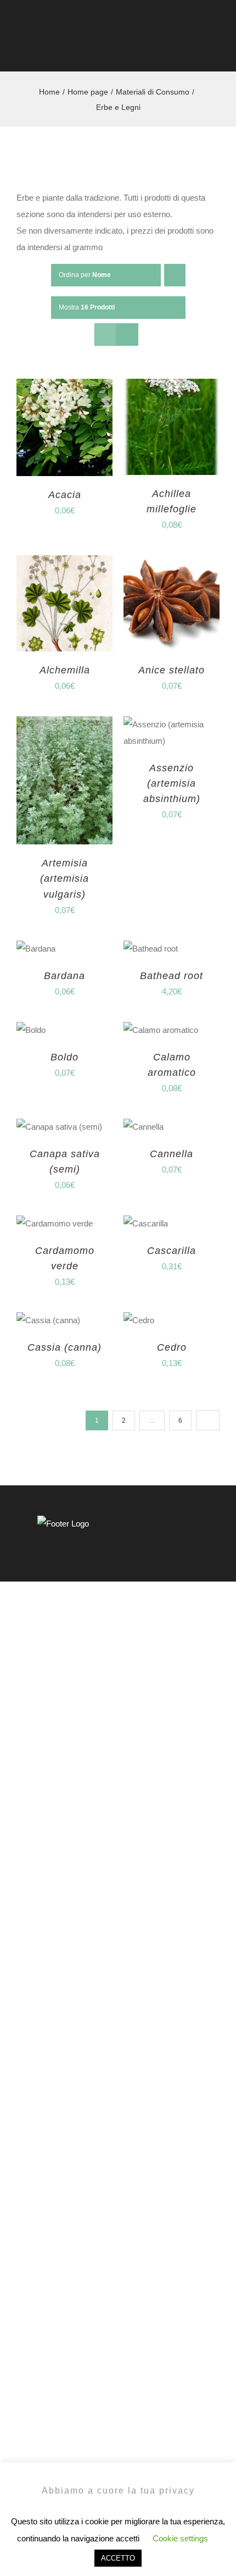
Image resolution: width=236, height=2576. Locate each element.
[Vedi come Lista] (127, 335)
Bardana (64, 976)
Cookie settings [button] (180, 2538)
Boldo (64, 1057)
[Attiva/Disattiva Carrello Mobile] (195, 49)
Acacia (65, 495)
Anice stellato (172, 670)
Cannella (172, 1154)
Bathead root (172, 976)
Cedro (172, 1347)
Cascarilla (172, 1251)
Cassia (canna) (64, 1347)
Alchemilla (65, 670)
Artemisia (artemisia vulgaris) (64, 878)
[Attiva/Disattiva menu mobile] (215, 49)
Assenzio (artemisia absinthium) (172, 783)
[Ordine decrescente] (175, 275)
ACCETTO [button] (118, 2558)
